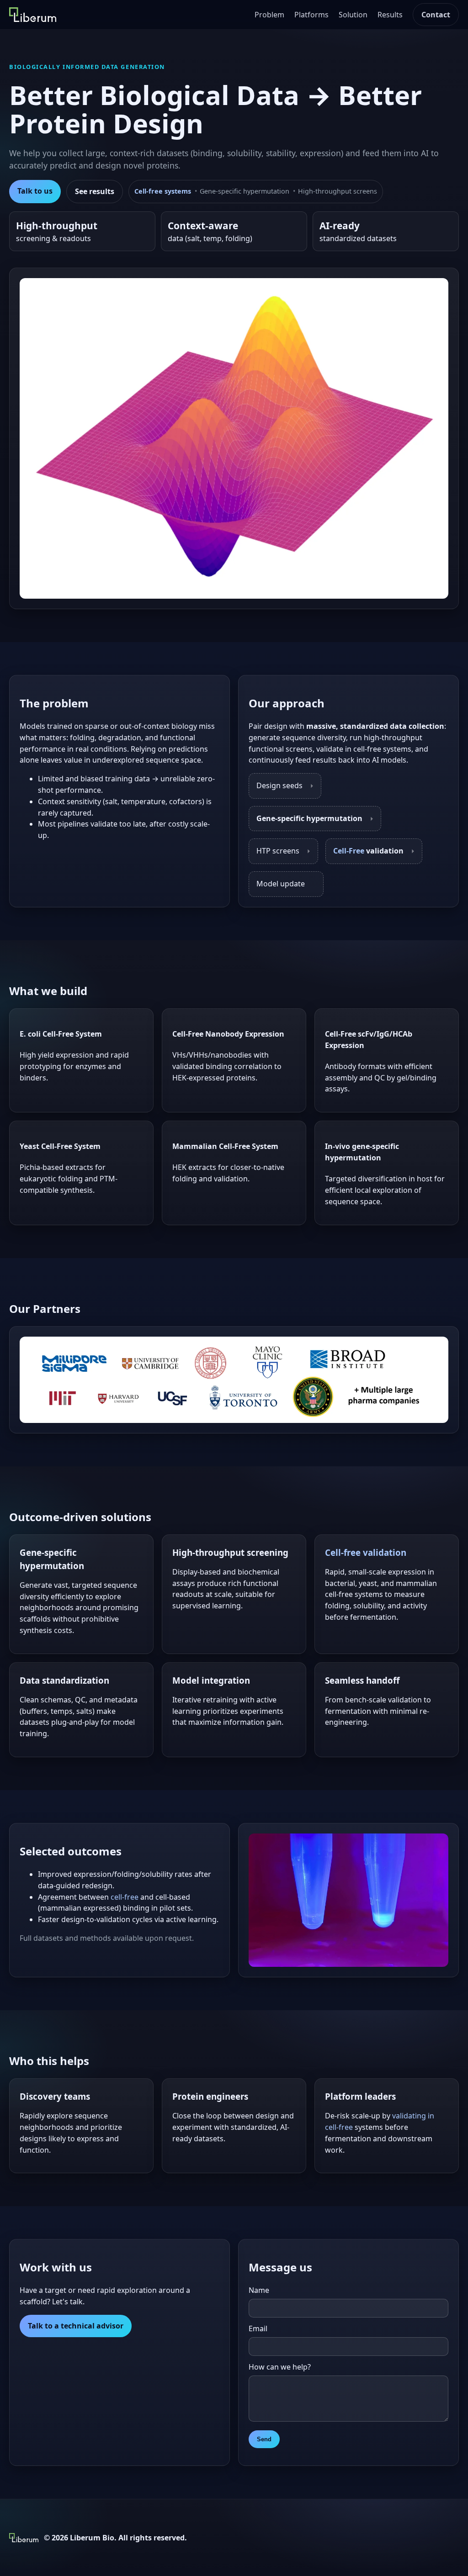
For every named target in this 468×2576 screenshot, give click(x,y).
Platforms (311, 15)
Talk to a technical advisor (76, 2326)
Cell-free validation (366, 1552)
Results (390, 15)
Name (259, 2290)
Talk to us (35, 191)
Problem (269, 15)
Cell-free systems (163, 191)
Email (258, 2328)
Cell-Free (349, 851)
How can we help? (280, 2367)
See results (95, 191)
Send (264, 2439)
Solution (353, 15)
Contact (436, 15)
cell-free (125, 1897)
